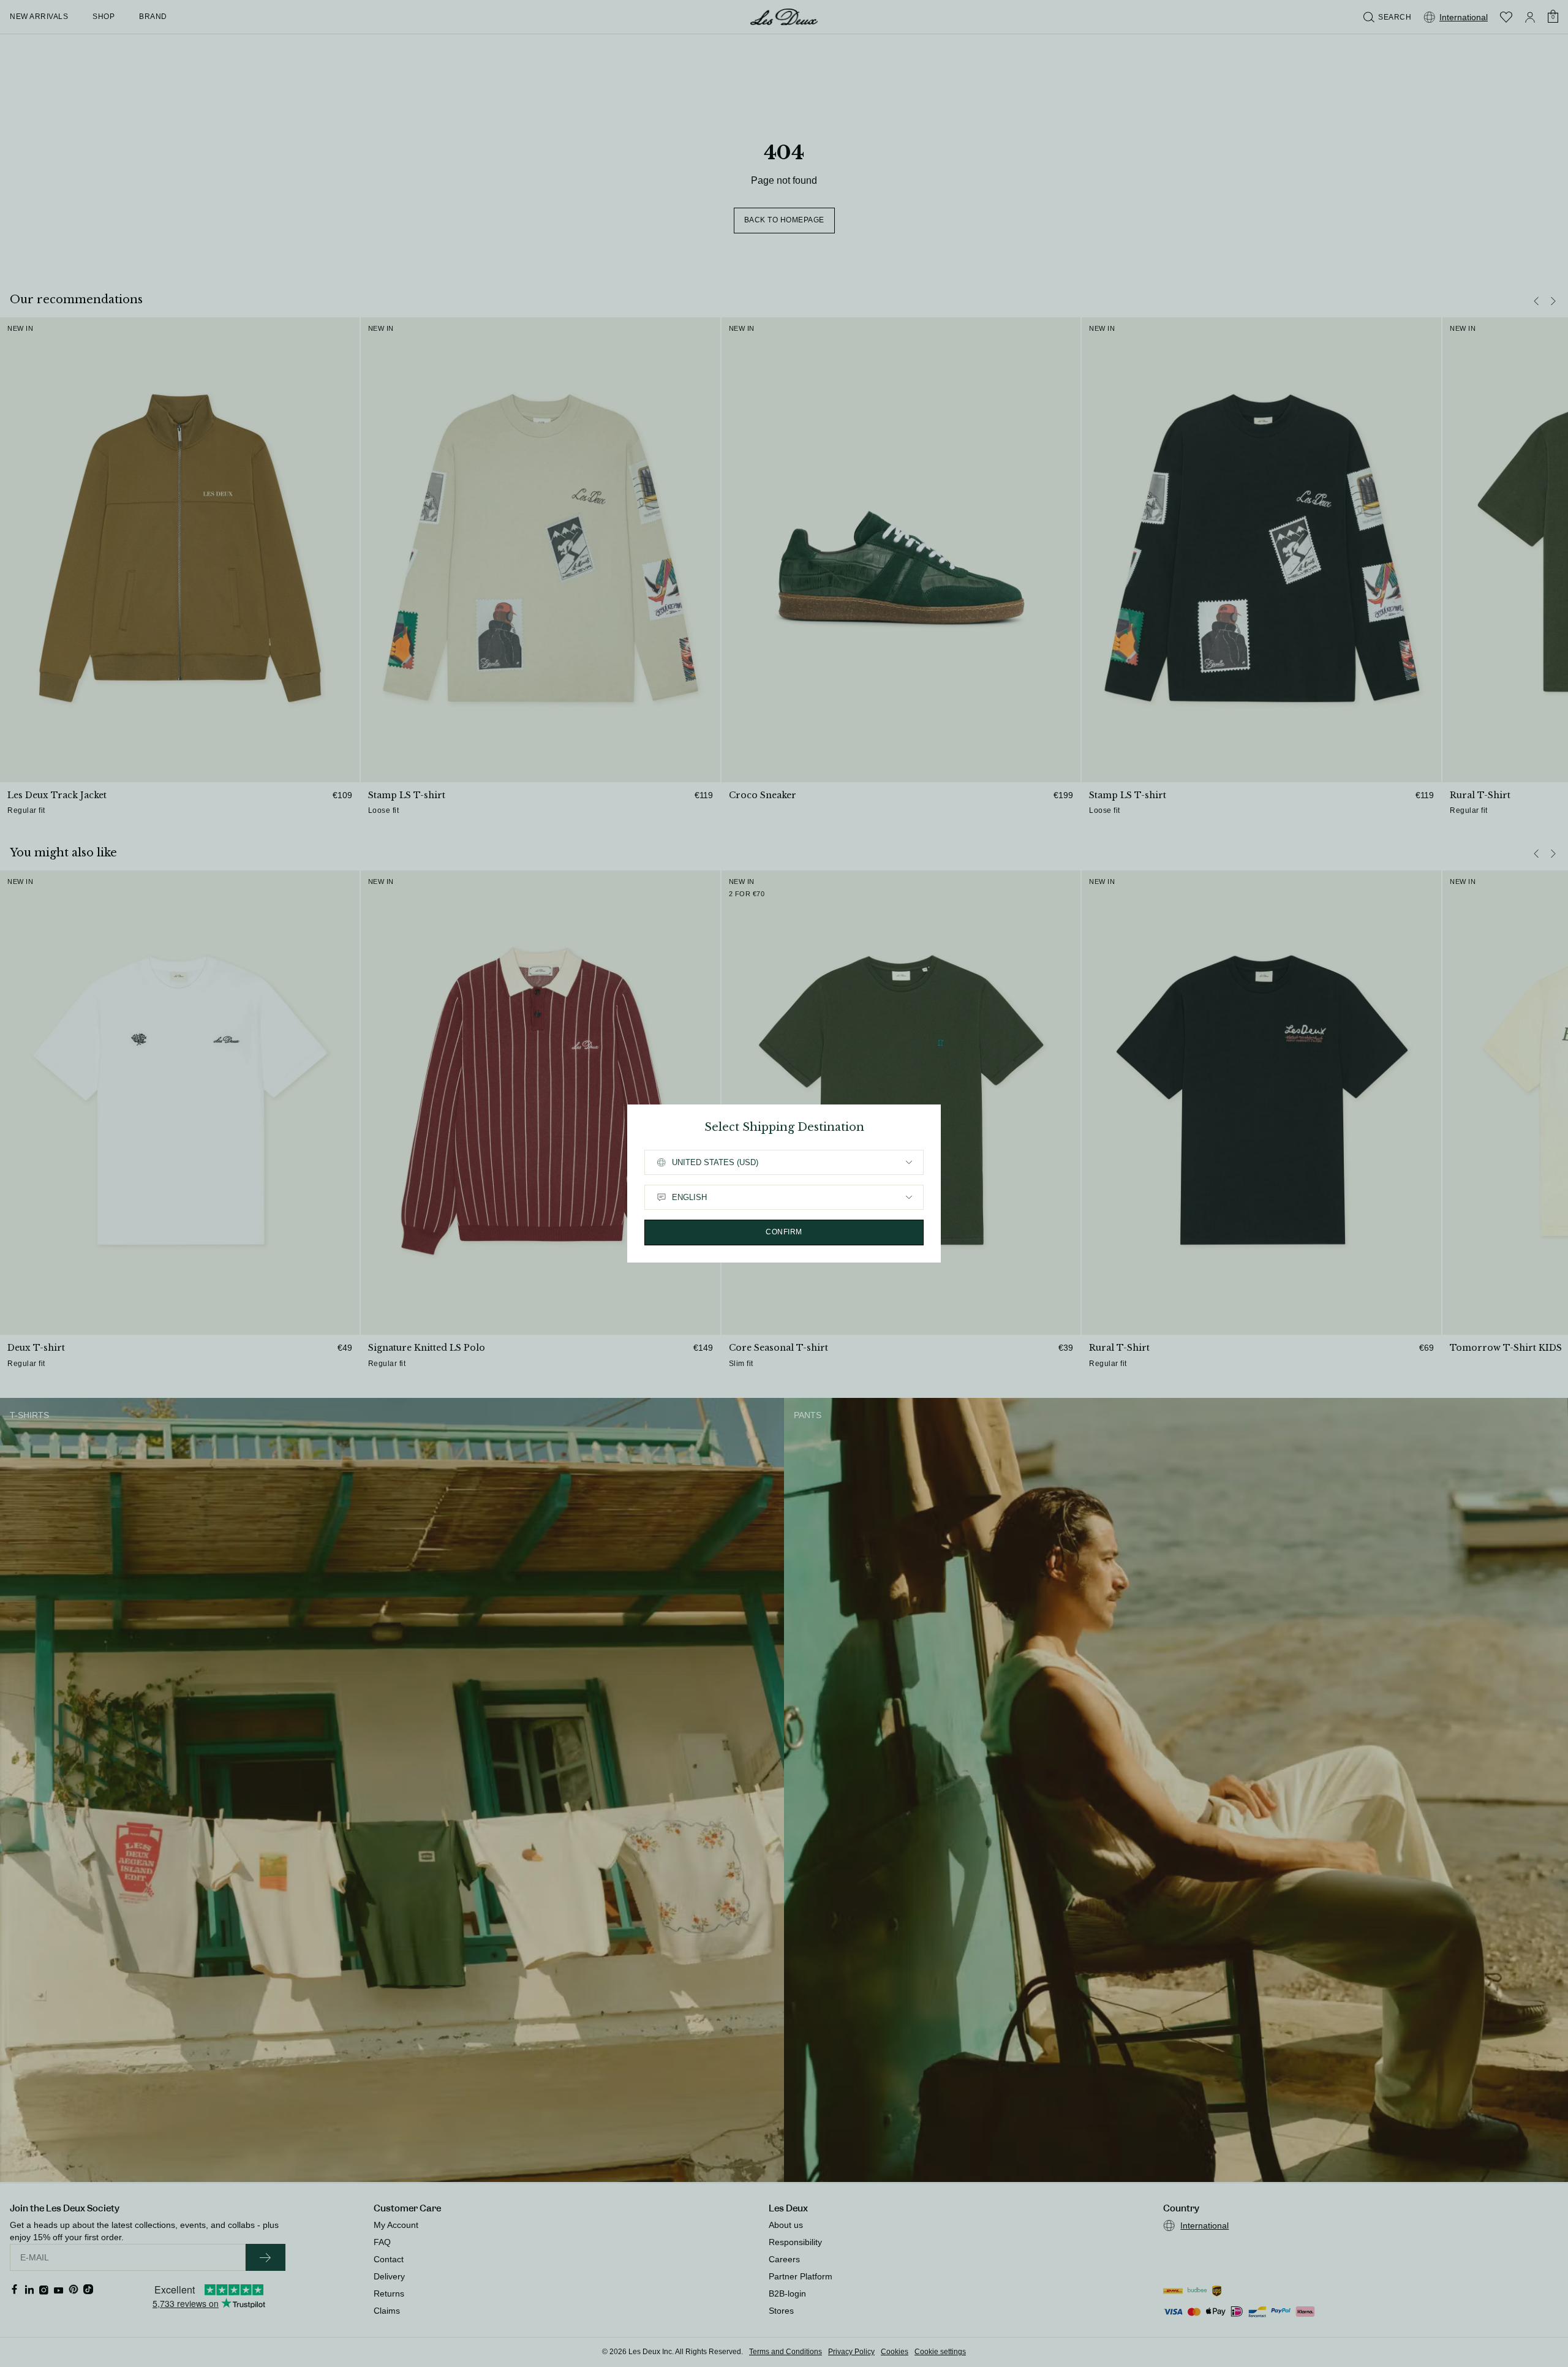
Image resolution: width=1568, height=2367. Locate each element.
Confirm (784, 1232)
